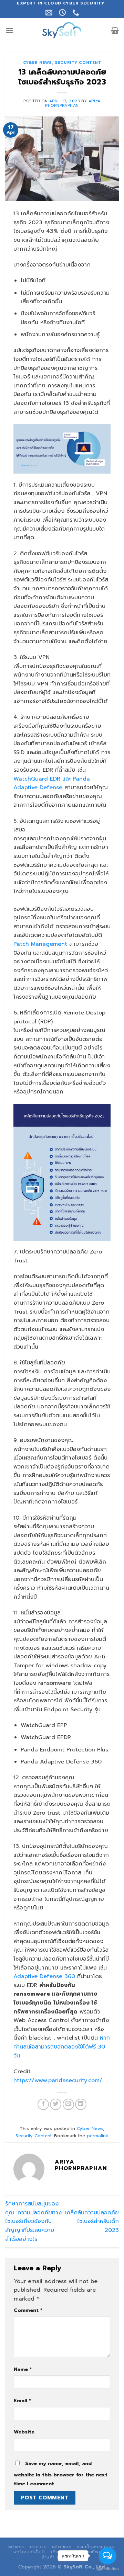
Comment (28, 2310)
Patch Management (40, 944)
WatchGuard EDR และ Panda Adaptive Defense (52, 783)
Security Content (78, 63)
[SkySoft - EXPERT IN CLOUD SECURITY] (62, 30)
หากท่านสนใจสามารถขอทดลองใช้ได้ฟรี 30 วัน (62, 2047)
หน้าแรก (17, 2547)
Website (24, 2432)
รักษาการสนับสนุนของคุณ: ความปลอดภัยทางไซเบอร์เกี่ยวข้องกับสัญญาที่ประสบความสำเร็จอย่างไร (33, 2221)
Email (22, 2401)
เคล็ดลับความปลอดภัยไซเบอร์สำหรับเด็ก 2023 (92, 2221)
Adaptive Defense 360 (44, 1976)
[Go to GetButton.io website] (107, 2569)
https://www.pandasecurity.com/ (58, 2080)
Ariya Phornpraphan (73, 103)
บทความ (38, 2547)
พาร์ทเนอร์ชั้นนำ (30, 2552)
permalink (97, 2136)
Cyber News (38, 63)
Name (23, 2369)
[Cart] (115, 30)
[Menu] (9, 30)
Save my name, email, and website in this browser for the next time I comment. (61, 2473)
